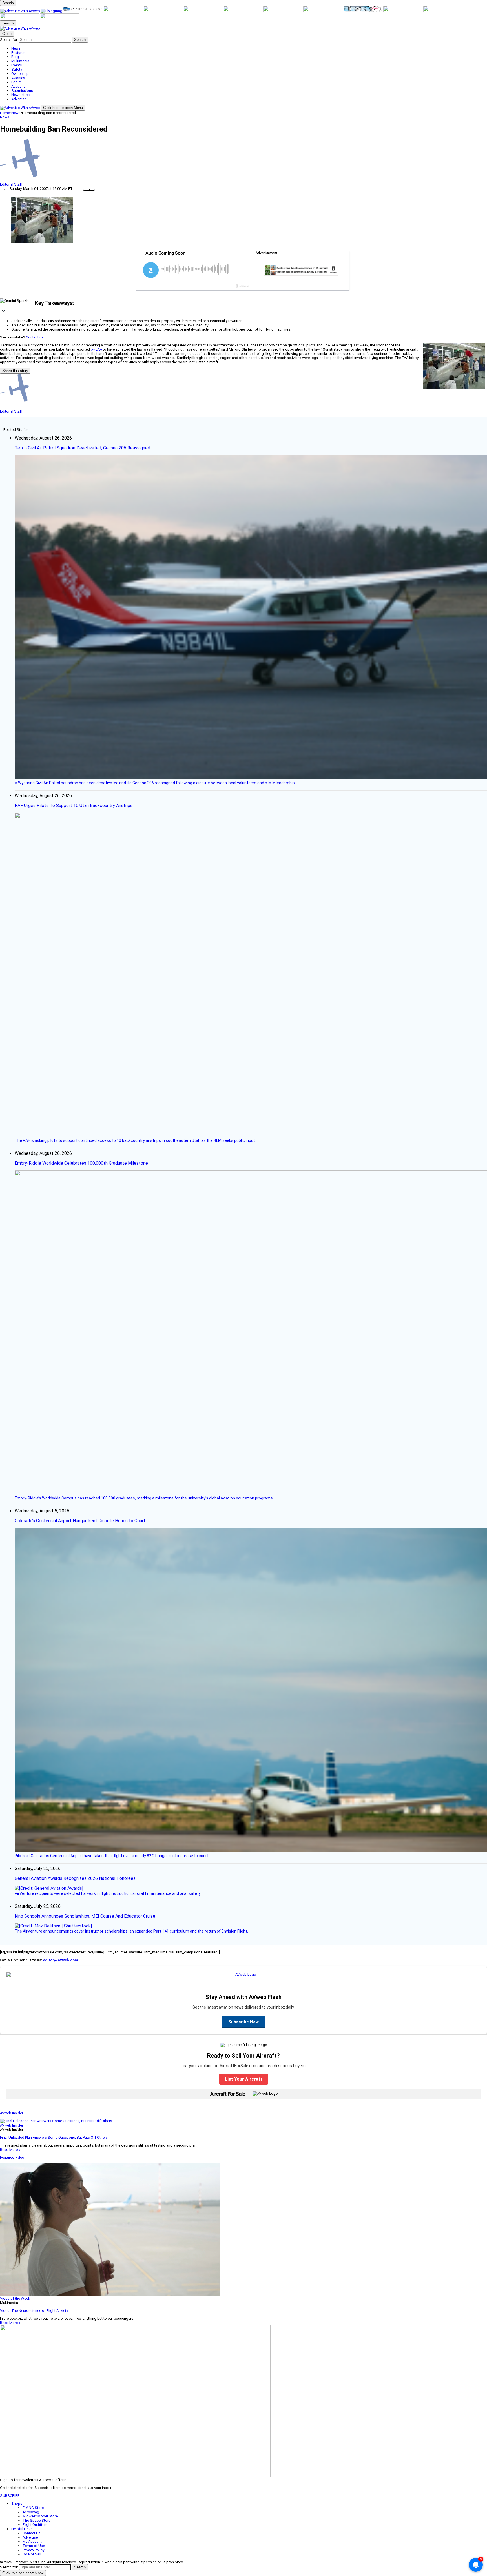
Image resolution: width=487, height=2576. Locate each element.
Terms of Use (34, 2546)
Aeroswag (31, 2512)
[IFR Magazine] (363, 11)
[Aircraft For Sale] (123, 11)
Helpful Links (22, 2529)
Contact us (35, 337)
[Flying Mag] (52, 11)
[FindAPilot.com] (20, 18)
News (16, 113)
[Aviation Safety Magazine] (403, 11)
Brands (8, 3)
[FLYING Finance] (443, 11)
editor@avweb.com (61, 1960)
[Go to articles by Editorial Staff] (243, 161)
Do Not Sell (32, 2554)
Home (5, 113)
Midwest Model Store (40, 2516)
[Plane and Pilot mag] (243, 11)
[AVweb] (20, 11)
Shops (17, 2503)
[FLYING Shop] (60, 18)
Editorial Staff (11, 184)
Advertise (30, 2537)
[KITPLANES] (203, 11)
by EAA (96, 349)
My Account (32, 2542)
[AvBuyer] (163, 11)
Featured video (12, 2157)
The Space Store (36, 2520)
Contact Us (32, 2533)
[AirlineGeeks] (83, 11)
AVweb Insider (12, 2113)
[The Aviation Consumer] (323, 11)
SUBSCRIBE (10, 2496)
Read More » (10, 2150)
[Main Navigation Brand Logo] (20, 28)
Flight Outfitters (35, 2525)
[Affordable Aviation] (283, 11)
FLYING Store (33, 2508)
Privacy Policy (33, 2550)
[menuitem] (249, 48)
